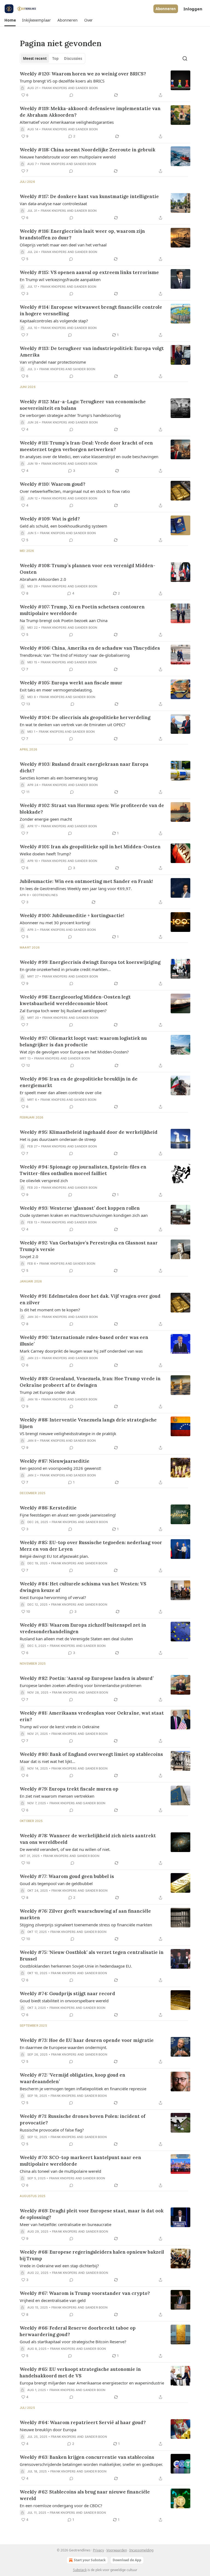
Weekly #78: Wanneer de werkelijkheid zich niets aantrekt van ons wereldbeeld (88, 1839)
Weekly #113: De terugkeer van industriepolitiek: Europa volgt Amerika (92, 352)
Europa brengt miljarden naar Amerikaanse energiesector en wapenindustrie (92, 2383)
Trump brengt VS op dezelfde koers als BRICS (62, 81)
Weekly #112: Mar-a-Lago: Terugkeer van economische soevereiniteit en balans (83, 405)
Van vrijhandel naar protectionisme (53, 362)
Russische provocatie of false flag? (52, 2130)
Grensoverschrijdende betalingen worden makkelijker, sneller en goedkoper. (91, 2464)
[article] (105, 84)
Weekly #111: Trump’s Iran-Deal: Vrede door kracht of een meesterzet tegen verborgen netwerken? (86, 446)
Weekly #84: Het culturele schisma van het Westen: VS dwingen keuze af (83, 1587)
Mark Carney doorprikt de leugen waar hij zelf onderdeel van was (81, 1351)
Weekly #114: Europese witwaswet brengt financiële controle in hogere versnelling (91, 310)
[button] (10, 20)
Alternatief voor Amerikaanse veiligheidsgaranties (67, 122)
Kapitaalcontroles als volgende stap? (54, 321)
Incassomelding (141, 2550)
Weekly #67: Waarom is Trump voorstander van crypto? (85, 2293)
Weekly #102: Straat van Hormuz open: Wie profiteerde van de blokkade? (92, 809)
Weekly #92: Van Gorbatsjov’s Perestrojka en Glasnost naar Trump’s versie (89, 1246)
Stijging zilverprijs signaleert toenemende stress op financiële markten (86, 1925)
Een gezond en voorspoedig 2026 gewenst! (60, 1468)
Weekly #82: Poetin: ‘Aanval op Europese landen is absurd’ (87, 1678)
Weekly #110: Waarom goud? (52, 484)
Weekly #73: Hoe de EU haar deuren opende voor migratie (87, 2040)
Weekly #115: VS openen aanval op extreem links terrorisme (89, 272)
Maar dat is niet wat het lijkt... (47, 1761)
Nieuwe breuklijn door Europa (48, 2430)
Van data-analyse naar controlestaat (53, 204)
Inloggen (193, 9)
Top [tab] (55, 58)
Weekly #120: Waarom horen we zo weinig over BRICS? (83, 74)
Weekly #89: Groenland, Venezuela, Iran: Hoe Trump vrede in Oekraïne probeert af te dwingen (90, 1382)
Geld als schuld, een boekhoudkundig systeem (63, 526)
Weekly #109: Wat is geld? (50, 519)
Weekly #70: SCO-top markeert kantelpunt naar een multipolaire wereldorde (80, 2161)
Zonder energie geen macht (46, 819)
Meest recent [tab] (35, 58)
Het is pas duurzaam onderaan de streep (58, 1139)
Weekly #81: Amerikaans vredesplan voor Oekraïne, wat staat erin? (92, 1716)
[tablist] (52, 58)
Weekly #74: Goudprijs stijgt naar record (67, 1994)
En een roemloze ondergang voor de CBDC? (61, 2506)
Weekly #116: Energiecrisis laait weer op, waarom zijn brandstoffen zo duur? (82, 234)
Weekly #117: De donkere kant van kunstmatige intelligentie (89, 196)
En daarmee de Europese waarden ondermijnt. (63, 2047)
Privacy (98, 2550)
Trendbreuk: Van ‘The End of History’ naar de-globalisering (75, 655)
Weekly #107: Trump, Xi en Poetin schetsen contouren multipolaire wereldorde (82, 610)
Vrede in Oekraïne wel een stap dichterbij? (59, 2266)
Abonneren (166, 9)
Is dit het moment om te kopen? (50, 1310)
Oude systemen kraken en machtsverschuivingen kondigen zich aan (84, 1215)
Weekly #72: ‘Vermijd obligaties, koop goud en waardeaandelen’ (72, 2078)
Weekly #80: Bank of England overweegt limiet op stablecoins (91, 1754)
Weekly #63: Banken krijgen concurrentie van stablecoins (87, 2457)
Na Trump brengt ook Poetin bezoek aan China (64, 620)
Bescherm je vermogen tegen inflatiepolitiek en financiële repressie (83, 2089)
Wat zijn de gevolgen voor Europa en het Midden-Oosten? (74, 1052)
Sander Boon (87, 88)
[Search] (185, 58)
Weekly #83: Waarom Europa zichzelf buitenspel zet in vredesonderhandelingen (83, 1628)
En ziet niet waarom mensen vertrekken (57, 1796)
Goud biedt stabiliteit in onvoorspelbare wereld (64, 2001)
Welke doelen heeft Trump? (45, 854)
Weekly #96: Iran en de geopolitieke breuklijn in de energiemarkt (79, 1082)
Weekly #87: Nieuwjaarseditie (55, 1461)
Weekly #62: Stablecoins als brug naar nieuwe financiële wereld (85, 2495)
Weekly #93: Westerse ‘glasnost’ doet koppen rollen (80, 1208)
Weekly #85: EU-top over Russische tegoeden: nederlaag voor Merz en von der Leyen (91, 1546)
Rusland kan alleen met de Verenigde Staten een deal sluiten (76, 1639)
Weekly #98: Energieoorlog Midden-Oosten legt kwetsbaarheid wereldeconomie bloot (75, 1000)
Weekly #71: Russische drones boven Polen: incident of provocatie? (83, 2119)
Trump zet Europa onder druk (47, 1392)
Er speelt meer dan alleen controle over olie (61, 1093)
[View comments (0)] (71, 95)
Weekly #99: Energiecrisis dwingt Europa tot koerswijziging (90, 962)
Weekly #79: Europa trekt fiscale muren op (69, 1789)
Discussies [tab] (73, 58)
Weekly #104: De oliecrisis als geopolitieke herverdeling (85, 717)
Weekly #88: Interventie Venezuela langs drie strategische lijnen (88, 1423)
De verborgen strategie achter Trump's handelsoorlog (70, 415)
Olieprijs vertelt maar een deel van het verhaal (63, 245)
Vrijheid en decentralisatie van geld (53, 2300)
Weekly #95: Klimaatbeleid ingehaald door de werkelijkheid (89, 1132)
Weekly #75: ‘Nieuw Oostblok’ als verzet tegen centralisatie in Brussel (92, 1956)
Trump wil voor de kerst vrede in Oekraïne (59, 1727)
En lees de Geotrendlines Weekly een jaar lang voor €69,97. (76, 888)
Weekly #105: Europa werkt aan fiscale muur (71, 683)
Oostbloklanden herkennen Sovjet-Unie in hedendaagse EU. (76, 1966)
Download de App (127, 2560)
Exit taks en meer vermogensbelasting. (56, 690)
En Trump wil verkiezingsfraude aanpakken (60, 279)
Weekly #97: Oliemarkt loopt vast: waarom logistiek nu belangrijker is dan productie (83, 1041)
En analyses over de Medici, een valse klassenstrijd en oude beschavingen (89, 457)
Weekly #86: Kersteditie (48, 1508)
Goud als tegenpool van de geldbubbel (56, 1883)
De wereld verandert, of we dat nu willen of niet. (65, 1849)
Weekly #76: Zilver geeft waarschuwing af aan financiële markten (85, 1914)
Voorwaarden (117, 2550)
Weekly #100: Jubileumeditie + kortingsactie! (72, 915)
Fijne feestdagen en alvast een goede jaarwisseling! (68, 1515)
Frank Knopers (55, 88)
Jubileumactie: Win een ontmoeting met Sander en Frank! (86, 881)
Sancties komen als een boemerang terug (59, 778)
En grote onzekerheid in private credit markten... (65, 969)
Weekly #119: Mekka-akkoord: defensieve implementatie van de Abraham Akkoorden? (90, 112)
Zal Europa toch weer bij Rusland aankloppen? (63, 1011)
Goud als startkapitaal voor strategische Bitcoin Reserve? (73, 2342)
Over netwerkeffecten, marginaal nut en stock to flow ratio (75, 491)
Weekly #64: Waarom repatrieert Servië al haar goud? (83, 2422)
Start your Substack (90, 2560)
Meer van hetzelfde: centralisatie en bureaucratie (65, 2224)
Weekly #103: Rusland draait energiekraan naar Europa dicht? (84, 767)
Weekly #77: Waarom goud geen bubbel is (67, 1876)
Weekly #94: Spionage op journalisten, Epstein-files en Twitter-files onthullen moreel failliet (83, 1170)
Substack (80, 2570)
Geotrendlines (45, 895)
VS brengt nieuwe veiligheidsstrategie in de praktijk (68, 1433)
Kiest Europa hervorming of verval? (53, 1597)
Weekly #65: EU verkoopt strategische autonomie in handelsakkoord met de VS (80, 2372)
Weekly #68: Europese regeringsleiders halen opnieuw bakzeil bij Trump (92, 2255)
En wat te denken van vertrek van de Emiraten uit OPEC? (73, 725)
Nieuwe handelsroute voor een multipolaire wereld (68, 157)
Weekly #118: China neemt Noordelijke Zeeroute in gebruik (87, 150)
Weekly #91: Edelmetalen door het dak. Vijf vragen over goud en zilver (90, 1299)
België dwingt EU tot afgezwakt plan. (54, 1556)
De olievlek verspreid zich (44, 1180)
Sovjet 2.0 (29, 1256)
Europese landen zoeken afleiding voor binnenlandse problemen (81, 1685)
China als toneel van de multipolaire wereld (60, 2171)
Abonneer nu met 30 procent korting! (55, 923)
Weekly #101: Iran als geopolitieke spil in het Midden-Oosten (90, 847)
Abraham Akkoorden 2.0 (43, 579)
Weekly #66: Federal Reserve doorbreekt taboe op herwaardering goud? (78, 2331)
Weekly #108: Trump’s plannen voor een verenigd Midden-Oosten (87, 569)
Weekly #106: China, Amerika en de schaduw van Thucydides (90, 648)
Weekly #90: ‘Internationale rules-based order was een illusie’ (84, 1341)
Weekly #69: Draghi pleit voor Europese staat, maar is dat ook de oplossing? (92, 2214)
